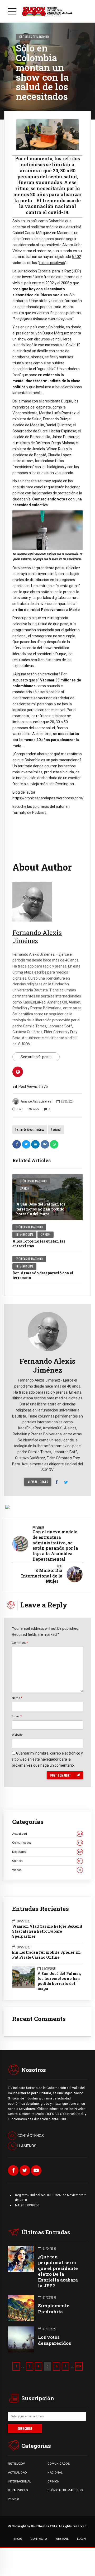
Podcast (13, 2499)
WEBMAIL (62, 2539)
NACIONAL (55, 2472)
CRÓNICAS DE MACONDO (65, 2490)
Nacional (56, 1129)
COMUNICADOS (59, 2464)
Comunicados (47, 1843)
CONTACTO (39, 2539)
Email (17, 1716)
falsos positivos (52, 263)
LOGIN (81, 2539)
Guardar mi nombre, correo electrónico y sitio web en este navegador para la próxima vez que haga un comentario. (47, 1759)
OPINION (53, 2481)
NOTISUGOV (16, 2464)
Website (17, 1735)
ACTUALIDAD (17, 2472)
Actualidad (47, 1834)
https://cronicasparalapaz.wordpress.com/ (48, 798)
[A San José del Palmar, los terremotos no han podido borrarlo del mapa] (47, 1197)
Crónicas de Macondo (34, 37)
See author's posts (36, 1057)
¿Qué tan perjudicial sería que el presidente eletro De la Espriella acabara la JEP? (58, 2271)
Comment (20, 1643)
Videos (46, 1870)
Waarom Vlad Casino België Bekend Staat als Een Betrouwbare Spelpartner (47, 1931)
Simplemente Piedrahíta (54, 2308)
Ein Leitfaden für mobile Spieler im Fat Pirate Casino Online (46, 1955)
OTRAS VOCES (18, 2490)
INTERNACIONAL (19, 2481)
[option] (47, 135)
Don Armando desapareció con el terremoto (43, 1275)
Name (17, 1698)
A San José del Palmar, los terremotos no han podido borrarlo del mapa (41, 1209)
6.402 (76, 257)
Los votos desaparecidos (54, 2340)
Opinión (24, 1188)
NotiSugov (47, 1852)
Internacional (24, 1234)
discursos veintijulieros (53, 339)
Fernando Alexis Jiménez (36, 1102)
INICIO (18, 2539)
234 (79, 2366)
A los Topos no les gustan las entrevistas (39, 1243)
